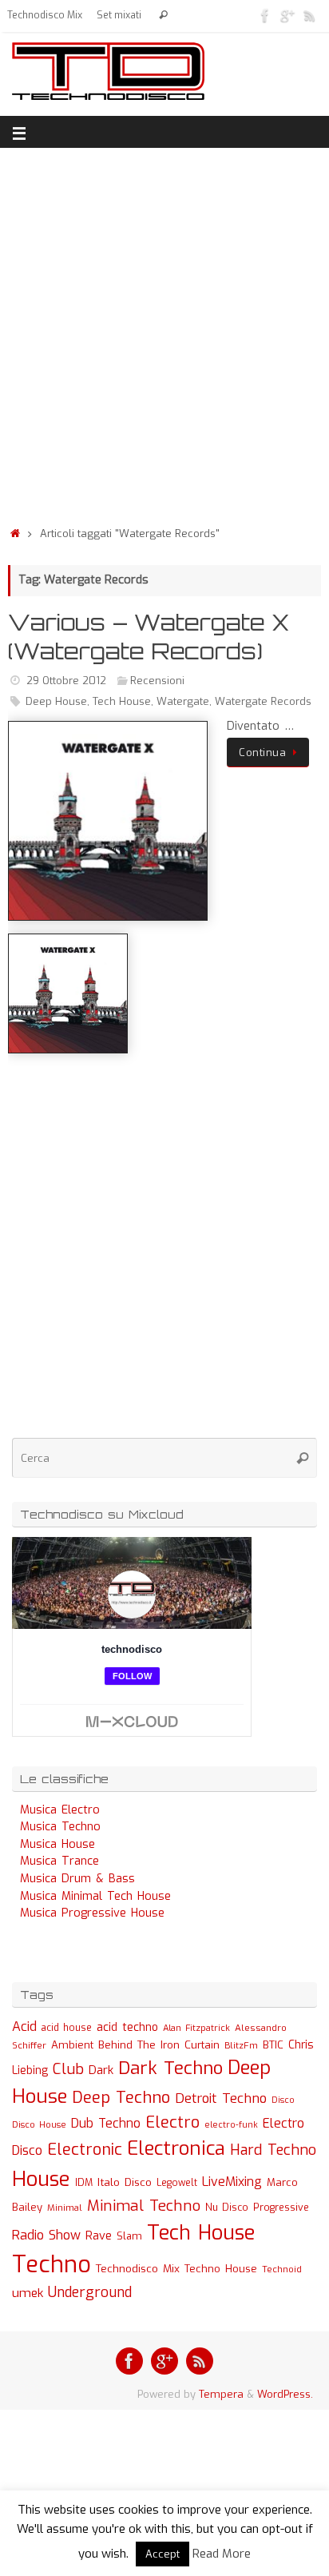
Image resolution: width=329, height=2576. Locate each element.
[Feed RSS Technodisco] (310, 15)
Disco (283, 2100)
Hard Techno (273, 2150)
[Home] (15, 534)
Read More (222, 2554)
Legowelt (177, 2183)
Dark (101, 2070)
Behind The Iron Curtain (159, 2045)
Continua (262, 752)
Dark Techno (170, 2068)
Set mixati (119, 15)
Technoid (282, 2269)
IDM (84, 2183)
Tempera (221, 2394)
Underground (90, 2293)
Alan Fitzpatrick (196, 2028)
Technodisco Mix (45, 15)
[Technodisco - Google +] (287, 15)
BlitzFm (241, 2046)
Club (68, 2069)
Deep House (56, 701)
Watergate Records (263, 701)
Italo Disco (125, 2182)
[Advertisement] (164, 332)
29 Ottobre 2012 (66, 681)
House (41, 2179)
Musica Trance (59, 1861)
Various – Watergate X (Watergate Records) (149, 637)
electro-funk (231, 2125)
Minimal (65, 2208)
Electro (172, 2122)
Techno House (221, 2269)
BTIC (273, 2045)
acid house (67, 2028)
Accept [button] (163, 2554)
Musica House (57, 1844)
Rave (99, 2236)
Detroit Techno (221, 2098)
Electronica (176, 2148)
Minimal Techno (144, 2206)
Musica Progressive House (92, 1913)
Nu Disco (227, 2208)
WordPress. (285, 2394)
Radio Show (46, 2235)
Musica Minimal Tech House (95, 1896)
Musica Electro (60, 1810)
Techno (52, 2265)
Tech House (122, 701)
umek (28, 2293)
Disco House (39, 2125)
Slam (129, 2236)
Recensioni (157, 681)
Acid (24, 2027)
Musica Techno (60, 1827)
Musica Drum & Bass (77, 1879)
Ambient (72, 2045)
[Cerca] (163, 16)
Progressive (281, 2208)
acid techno (127, 2027)
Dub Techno (106, 2123)
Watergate (183, 701)
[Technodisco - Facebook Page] (265, 15)
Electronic (85, 2150)
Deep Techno (121, 2098)
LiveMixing (232, 2182)
